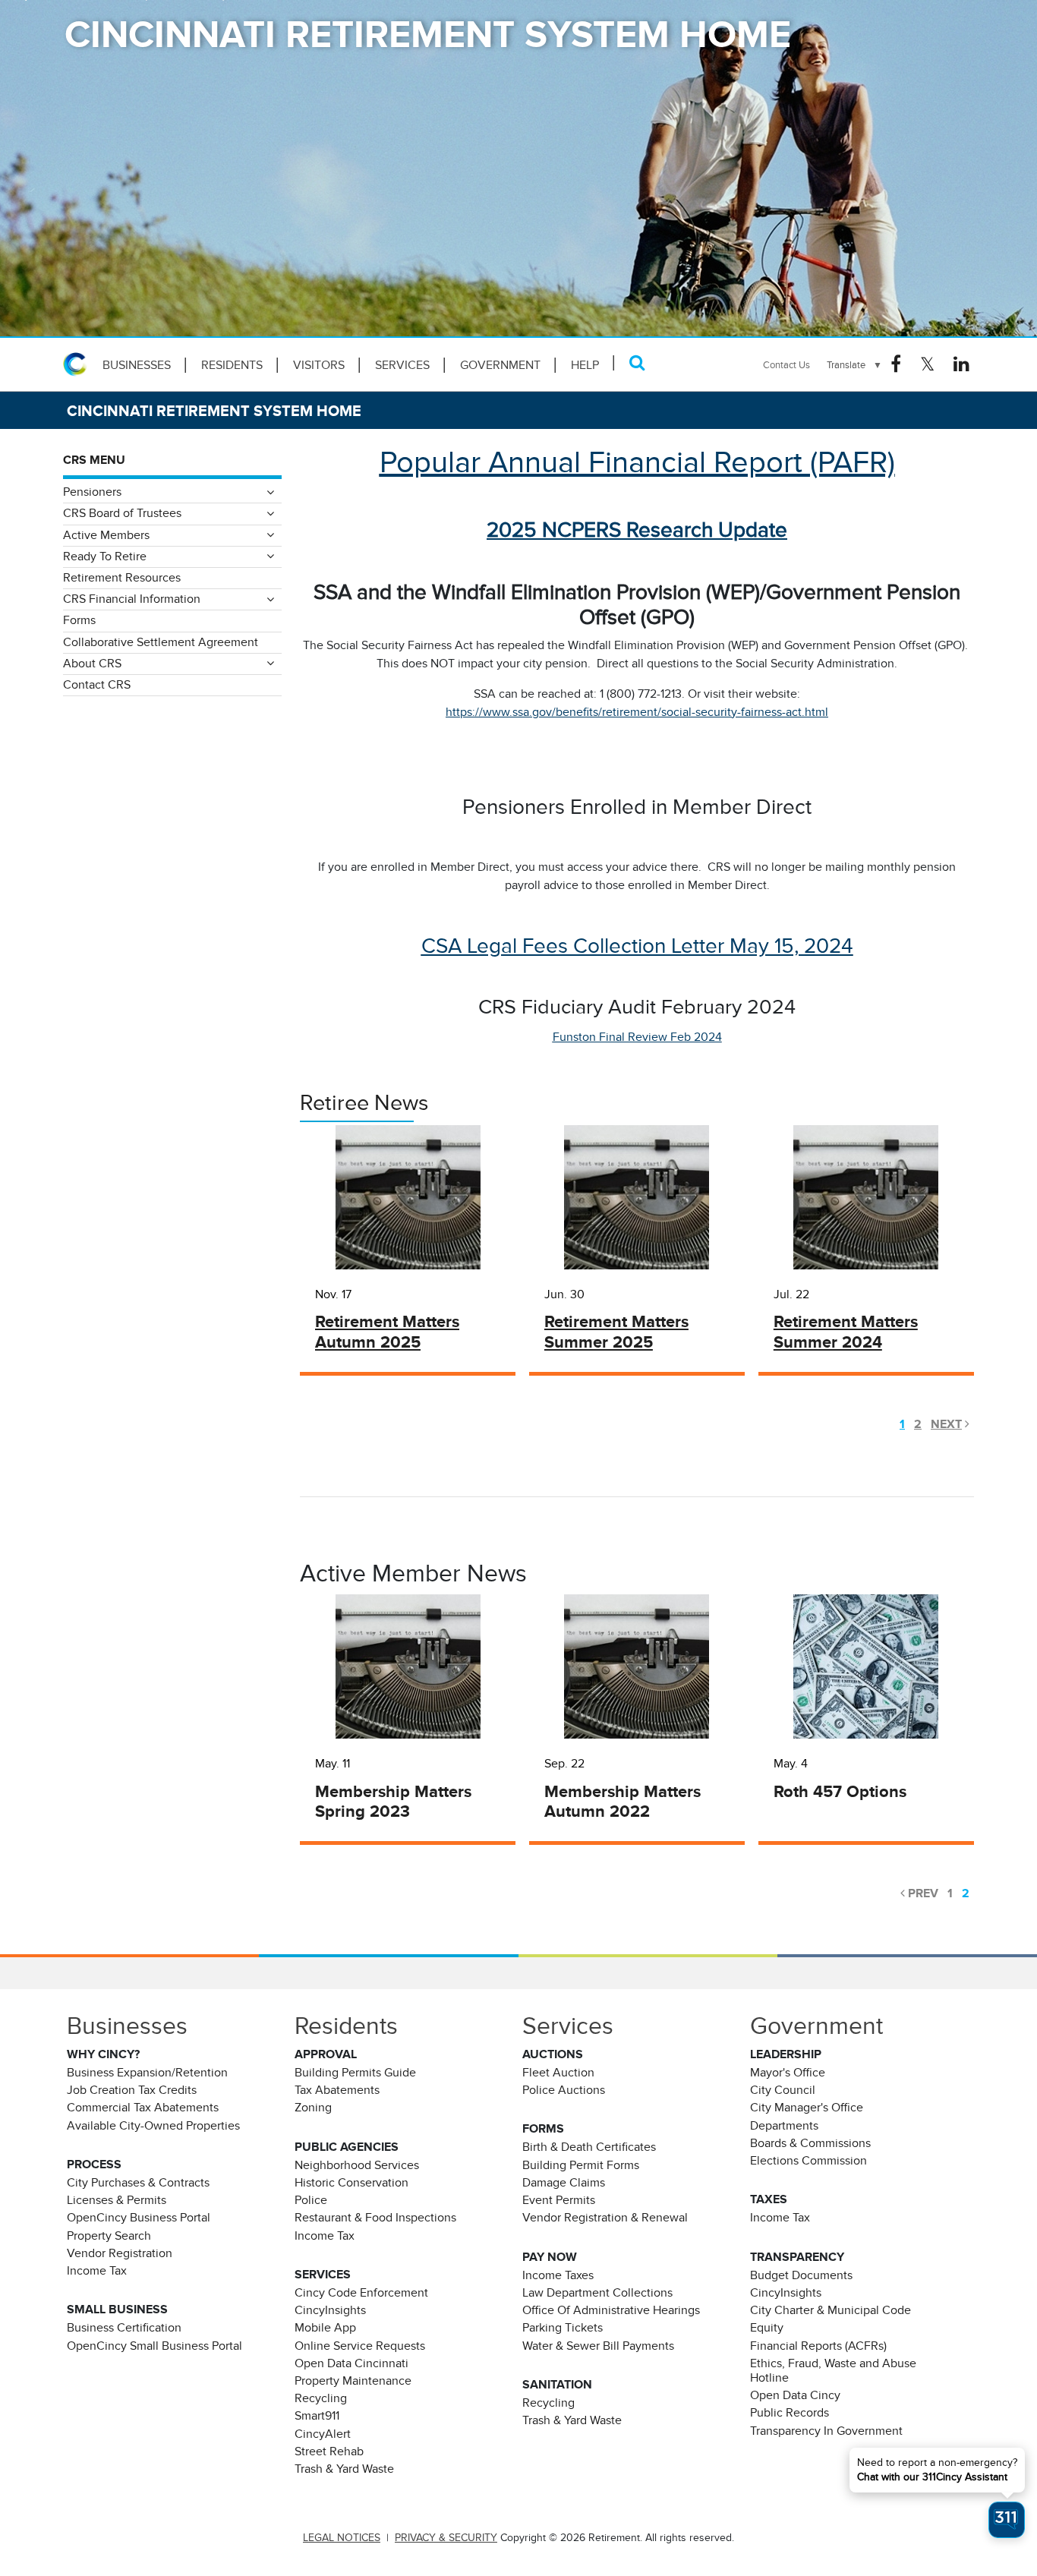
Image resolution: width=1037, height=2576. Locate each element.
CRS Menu (94, 460)
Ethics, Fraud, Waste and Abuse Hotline (833, 2371)
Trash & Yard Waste (344, 2469)
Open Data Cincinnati (351, 2363)
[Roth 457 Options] (866, 1666)
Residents (232, 365)
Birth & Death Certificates (589, 2147)
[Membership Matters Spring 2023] (408, 1666)
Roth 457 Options (840, 1791)
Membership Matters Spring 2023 (393, 1802)
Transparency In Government (826, 2431)
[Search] (637, 363)
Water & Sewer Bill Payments (598, 2346)
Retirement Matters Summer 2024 (846, 1332)
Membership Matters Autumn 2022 (623, 1802)
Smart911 (317, 2416)
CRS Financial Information (132, 599)
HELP (585, 365)
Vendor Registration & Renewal (605, 2218)
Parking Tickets (563, 2328)
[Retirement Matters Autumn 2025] (408, 1197)
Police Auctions (564, 2090)
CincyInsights (330, 2310)
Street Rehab (329, 2451)
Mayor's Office (788, 2073)
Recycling (321, 2398)
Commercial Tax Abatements (143, 2108)
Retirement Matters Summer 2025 (616, 1332)
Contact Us (786, 365)
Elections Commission (808, 2161)
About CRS (92, 664)
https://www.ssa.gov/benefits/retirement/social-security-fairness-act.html (637, 712)
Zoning (313, 2108)
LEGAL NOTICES (342, 2538)
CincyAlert (323, 2434)
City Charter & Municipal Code (831, 2310)
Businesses (137, 365)
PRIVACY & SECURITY (446, 2538)
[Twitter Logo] (927, 364)
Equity (767, 2328)
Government (500, 365)
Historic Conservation (351, 2183)
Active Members (106, 535)
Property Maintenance (353, 2381)
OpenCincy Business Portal (139, 2218)
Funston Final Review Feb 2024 (637, 1037)
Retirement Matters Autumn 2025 (387, 1332)
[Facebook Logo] (896, 364)
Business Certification (124, 2328)
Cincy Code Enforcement (361, 2293)
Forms (79, 620)
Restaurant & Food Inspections (375, 2218)
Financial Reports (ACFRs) (818, 2346)
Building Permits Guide (355, 2073)
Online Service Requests (360, 2346)
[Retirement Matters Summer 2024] (866, 1197)
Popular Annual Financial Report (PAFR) (637, 462)
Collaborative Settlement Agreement (161, 642)
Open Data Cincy (795, 2395)
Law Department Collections (597, 2293)
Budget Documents (801, 2275)
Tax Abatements (337, 2090)
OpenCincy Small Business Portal (154, 2346)
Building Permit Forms (581, 2165)
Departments (784, 2126)
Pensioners (92, 492)
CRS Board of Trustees (122, 513)
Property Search (109, 2236)
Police (311, 2200)
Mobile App (325, 2328)
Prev (923, 1893)
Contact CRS (97, 685)
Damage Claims (564, 2183)
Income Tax (97, 2271)
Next (946, 1424)
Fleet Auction (558, 2073)
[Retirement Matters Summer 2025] (637, 1197)
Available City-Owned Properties (153, 2126)
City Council (783, 2090)
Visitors (319, 365)
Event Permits (559, 2200)
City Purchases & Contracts (138, 2183)
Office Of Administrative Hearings (611, 2310)
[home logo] (78, 364)
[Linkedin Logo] (961, 364)
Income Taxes (558, 2275)
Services (402, 365)
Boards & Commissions (810, 2143)
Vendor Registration (120, 2253)
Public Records (790, 2413)
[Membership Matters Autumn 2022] (637, 1666)
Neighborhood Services (357, 2165)
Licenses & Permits (117, 2200)
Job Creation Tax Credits (132, 2090)
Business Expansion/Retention (147, 2073)
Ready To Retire (105, 557)
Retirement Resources (122, 578)
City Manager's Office (807, 2108)
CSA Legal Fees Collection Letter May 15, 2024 (637, 946)
